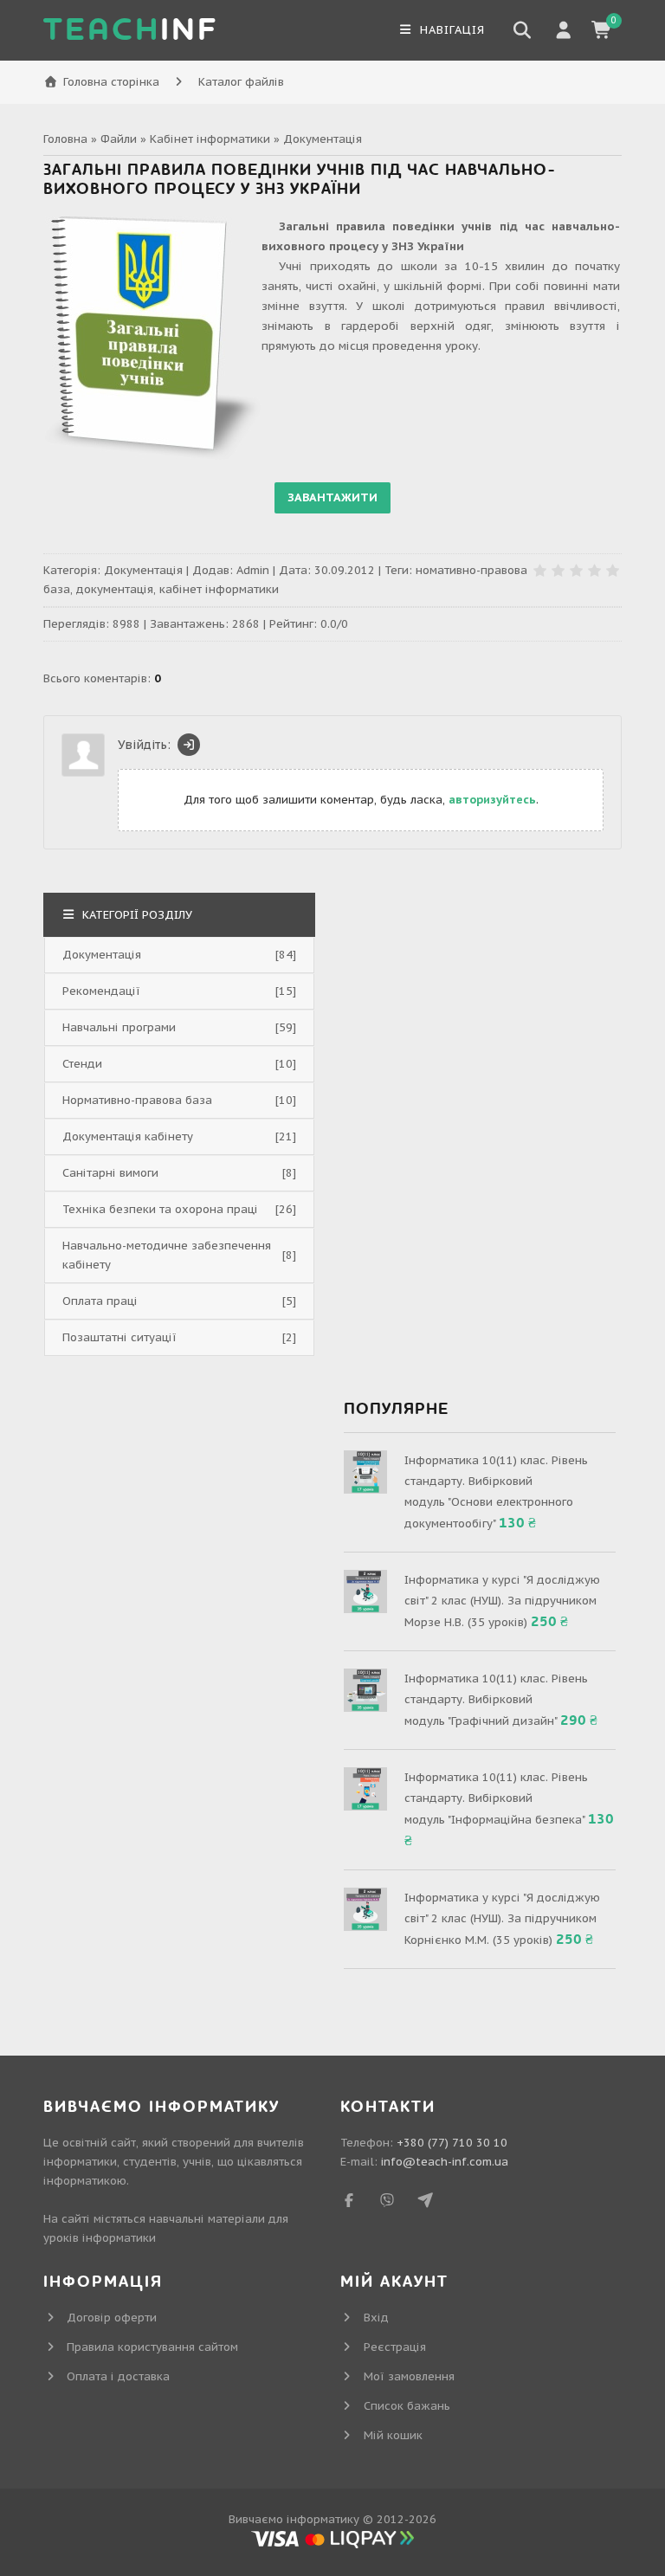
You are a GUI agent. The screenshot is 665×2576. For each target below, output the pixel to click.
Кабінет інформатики (210, 139)
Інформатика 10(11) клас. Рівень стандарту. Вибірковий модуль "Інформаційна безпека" (496, 1798)
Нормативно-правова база (137, 1100)
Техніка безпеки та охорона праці (160, 1209)
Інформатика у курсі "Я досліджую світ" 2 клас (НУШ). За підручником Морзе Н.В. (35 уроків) (502, 1601)
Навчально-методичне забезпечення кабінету (167, 1255)
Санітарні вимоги (110, 1173)
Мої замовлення (409, 2376)
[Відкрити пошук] (522, 30)
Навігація (450, 30)
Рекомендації (101, 991)
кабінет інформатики (219, 589)
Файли (119, 139)
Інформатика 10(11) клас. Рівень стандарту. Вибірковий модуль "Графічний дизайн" (496, 1700)
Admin (253, 570)
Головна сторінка (111, 82)
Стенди (82, 1064)
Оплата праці (100, 1301)
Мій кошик (393, 2435)
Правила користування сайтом (152, 2347)
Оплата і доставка (118, 2376)
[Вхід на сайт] (189, 745)
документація (115, 589)
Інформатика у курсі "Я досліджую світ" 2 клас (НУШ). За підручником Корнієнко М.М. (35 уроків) (502, 1919)
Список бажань (407, 2406)
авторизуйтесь (492, 800)
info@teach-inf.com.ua (445, 2162)
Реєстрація (395, 2347)
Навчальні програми (119, 1027)
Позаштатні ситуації (119, 1337)
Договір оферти (112, 2318)
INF (131, 30)
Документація (323, 139)
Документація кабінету (128, 1136)
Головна (65, 139)
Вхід (376, 2318)
